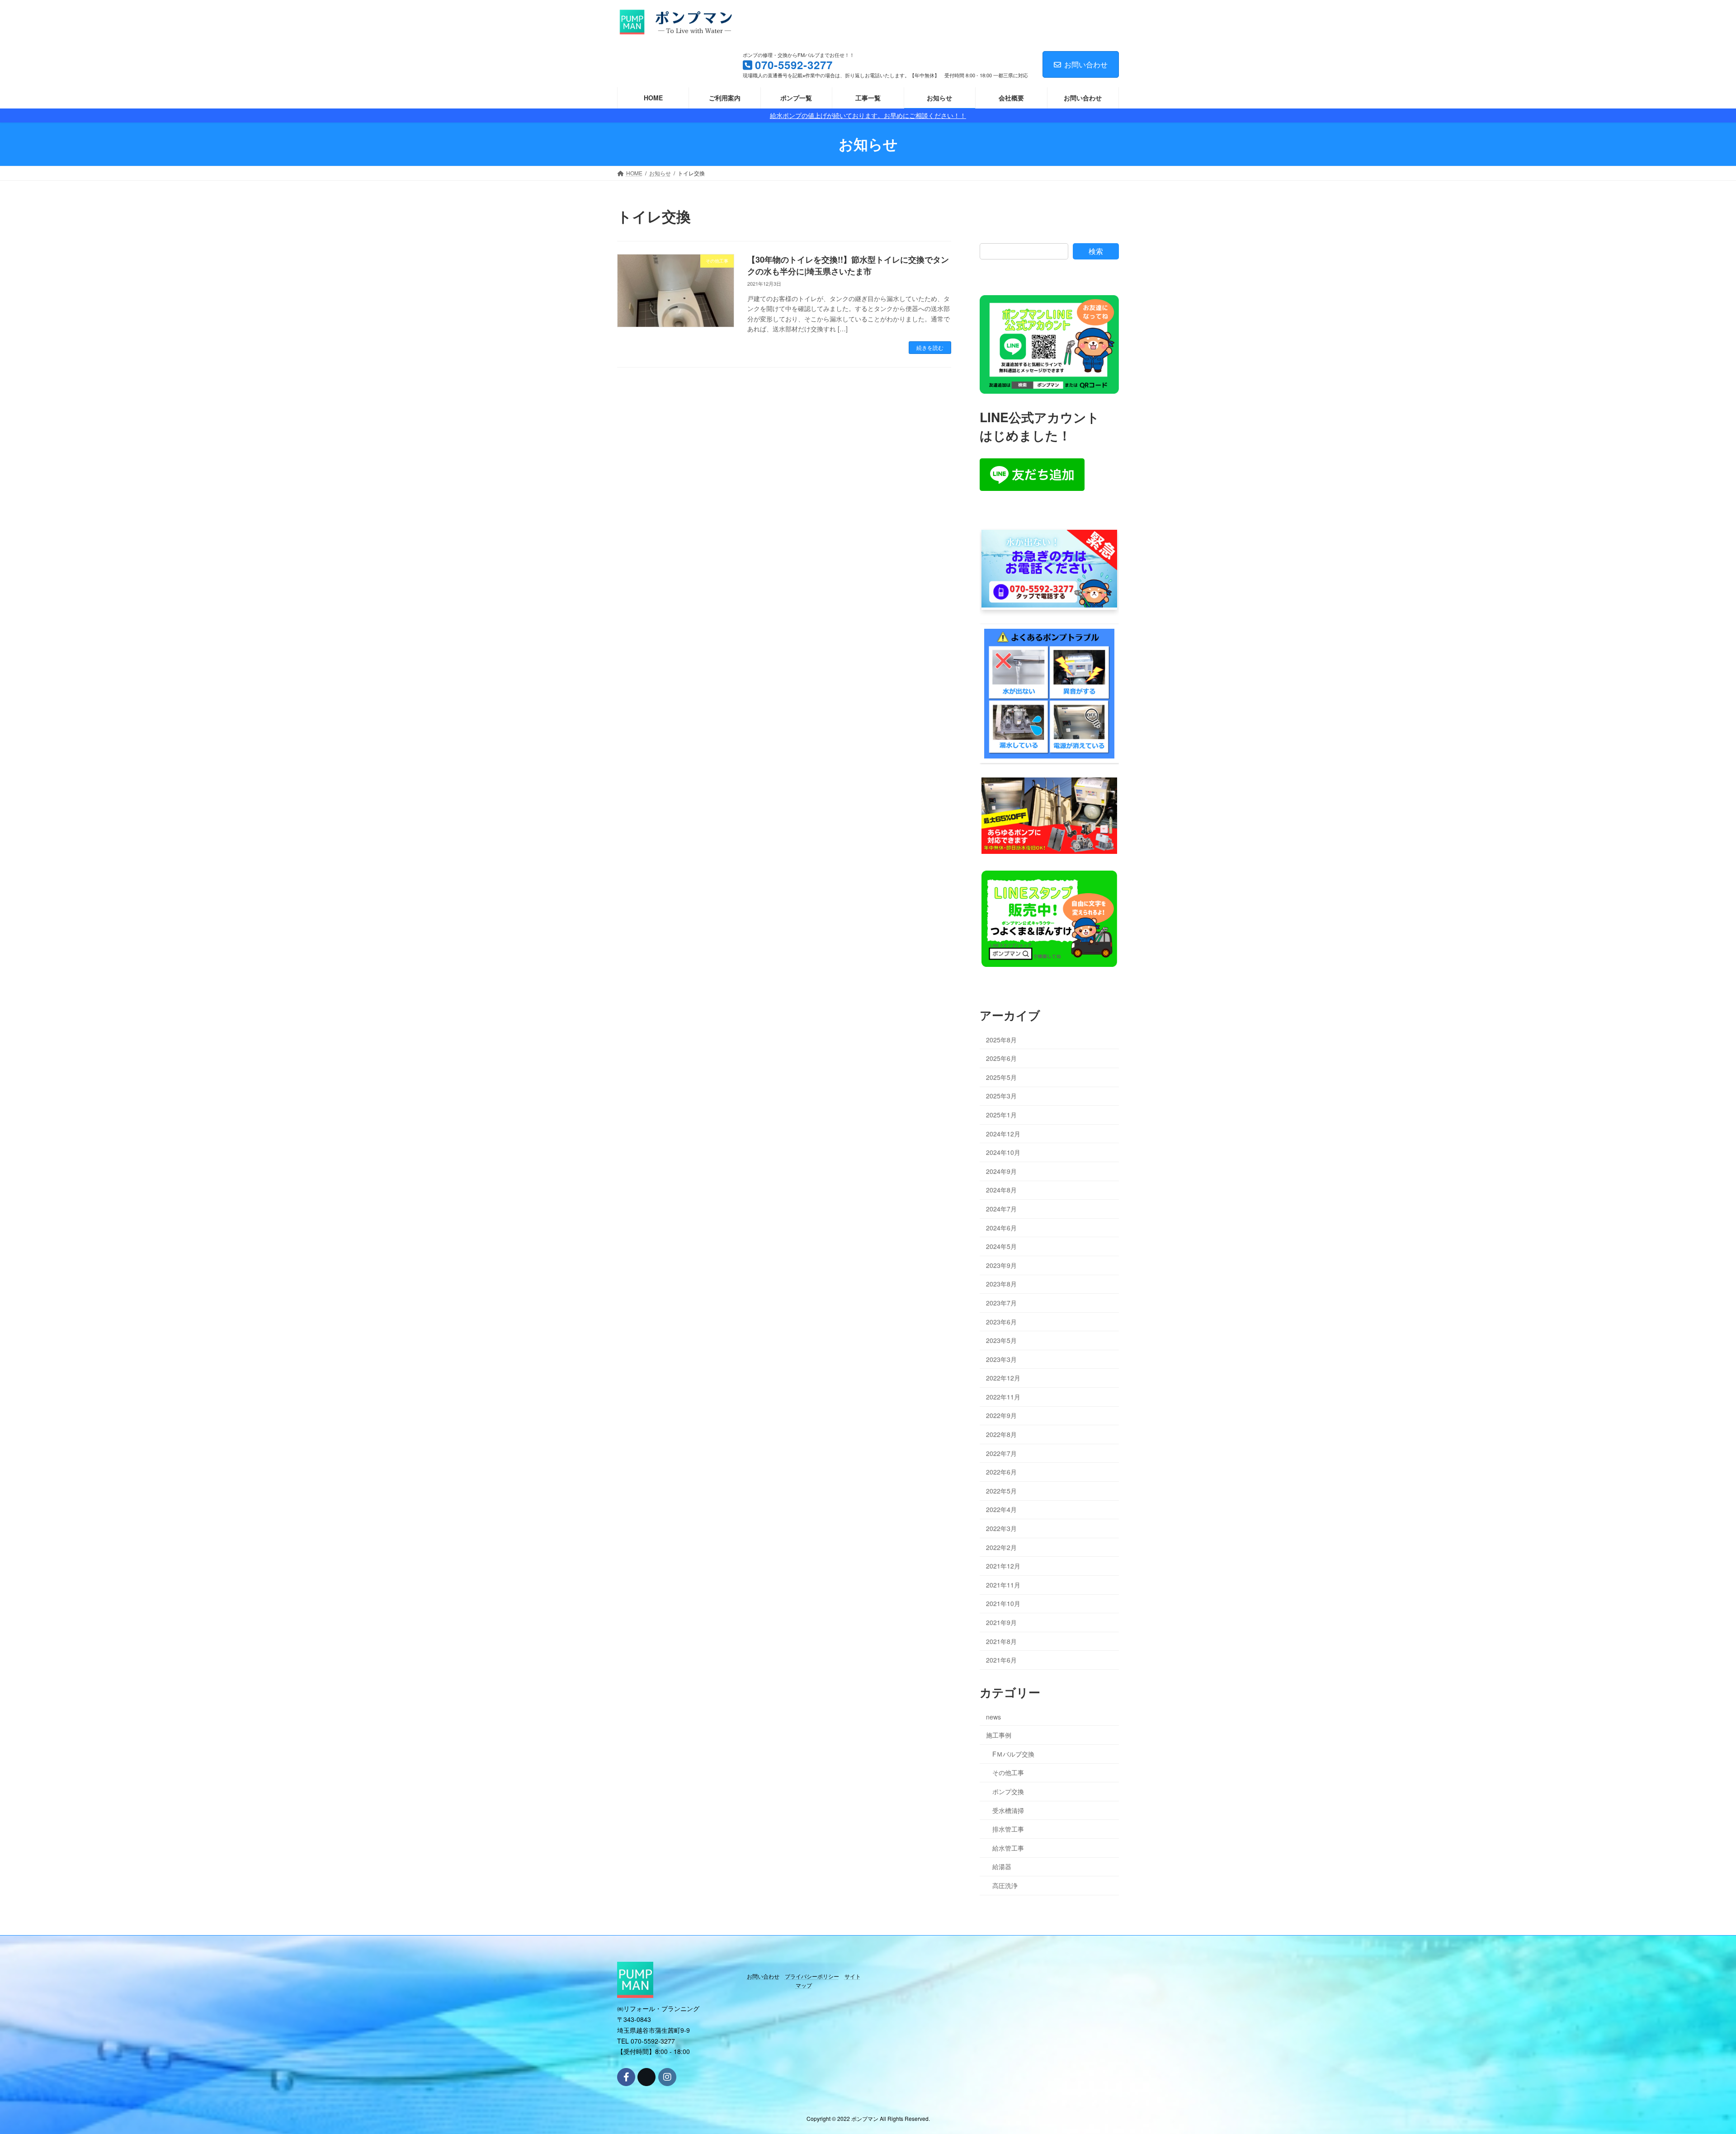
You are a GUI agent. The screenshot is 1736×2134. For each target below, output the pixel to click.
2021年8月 (1001, 1641)
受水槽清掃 (1008, 1810)
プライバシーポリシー (812, 1976)
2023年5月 (1001, 1340)
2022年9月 (1001, 1415)
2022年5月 (1001, 1491)
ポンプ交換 (1008, 1791)
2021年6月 (1001, 1660)
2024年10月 (1003, 1152)
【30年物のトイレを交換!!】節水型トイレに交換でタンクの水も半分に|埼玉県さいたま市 (848, 265)
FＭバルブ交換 (1013, 1754)
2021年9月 (1001, 1622)
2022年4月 (1001, 1509)
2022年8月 (1001, 1434)
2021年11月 (1003, 1585)
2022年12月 (1003, 1378)
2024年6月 (1001, 1227)
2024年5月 (1001, 1246)
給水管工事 (1008, 1848)
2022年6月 (1001, 1472)
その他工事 (1008, 1772)
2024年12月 (1003, 1133)
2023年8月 (1001, 1284)
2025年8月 (1001, 1039)
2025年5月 (1001, 1077)
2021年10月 (1003, 1603)
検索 (1096, 251)
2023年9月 (1001, 1265)
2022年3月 (1001, 1528)
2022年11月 (1003, 1397)
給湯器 (1002, 1866)
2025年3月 (1001, 1096)
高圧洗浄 (1005, 1885)
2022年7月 (1001, 1453)
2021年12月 (1003, 1566)
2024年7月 (1001, 1209)
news (993, 1716)
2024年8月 (1001, 1190)
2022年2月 (1001, 1547)
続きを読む (930, 347)
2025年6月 (1001, 1058)
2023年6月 (1001, 1321)
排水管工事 (1008, 1829)
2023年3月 (1001, 1359)
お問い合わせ (1086, 64)
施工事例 (999, 1735)
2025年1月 (1001, 1115)
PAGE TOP (1690, 2061)
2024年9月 (1001, 1171)
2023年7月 (1001, 1303)
